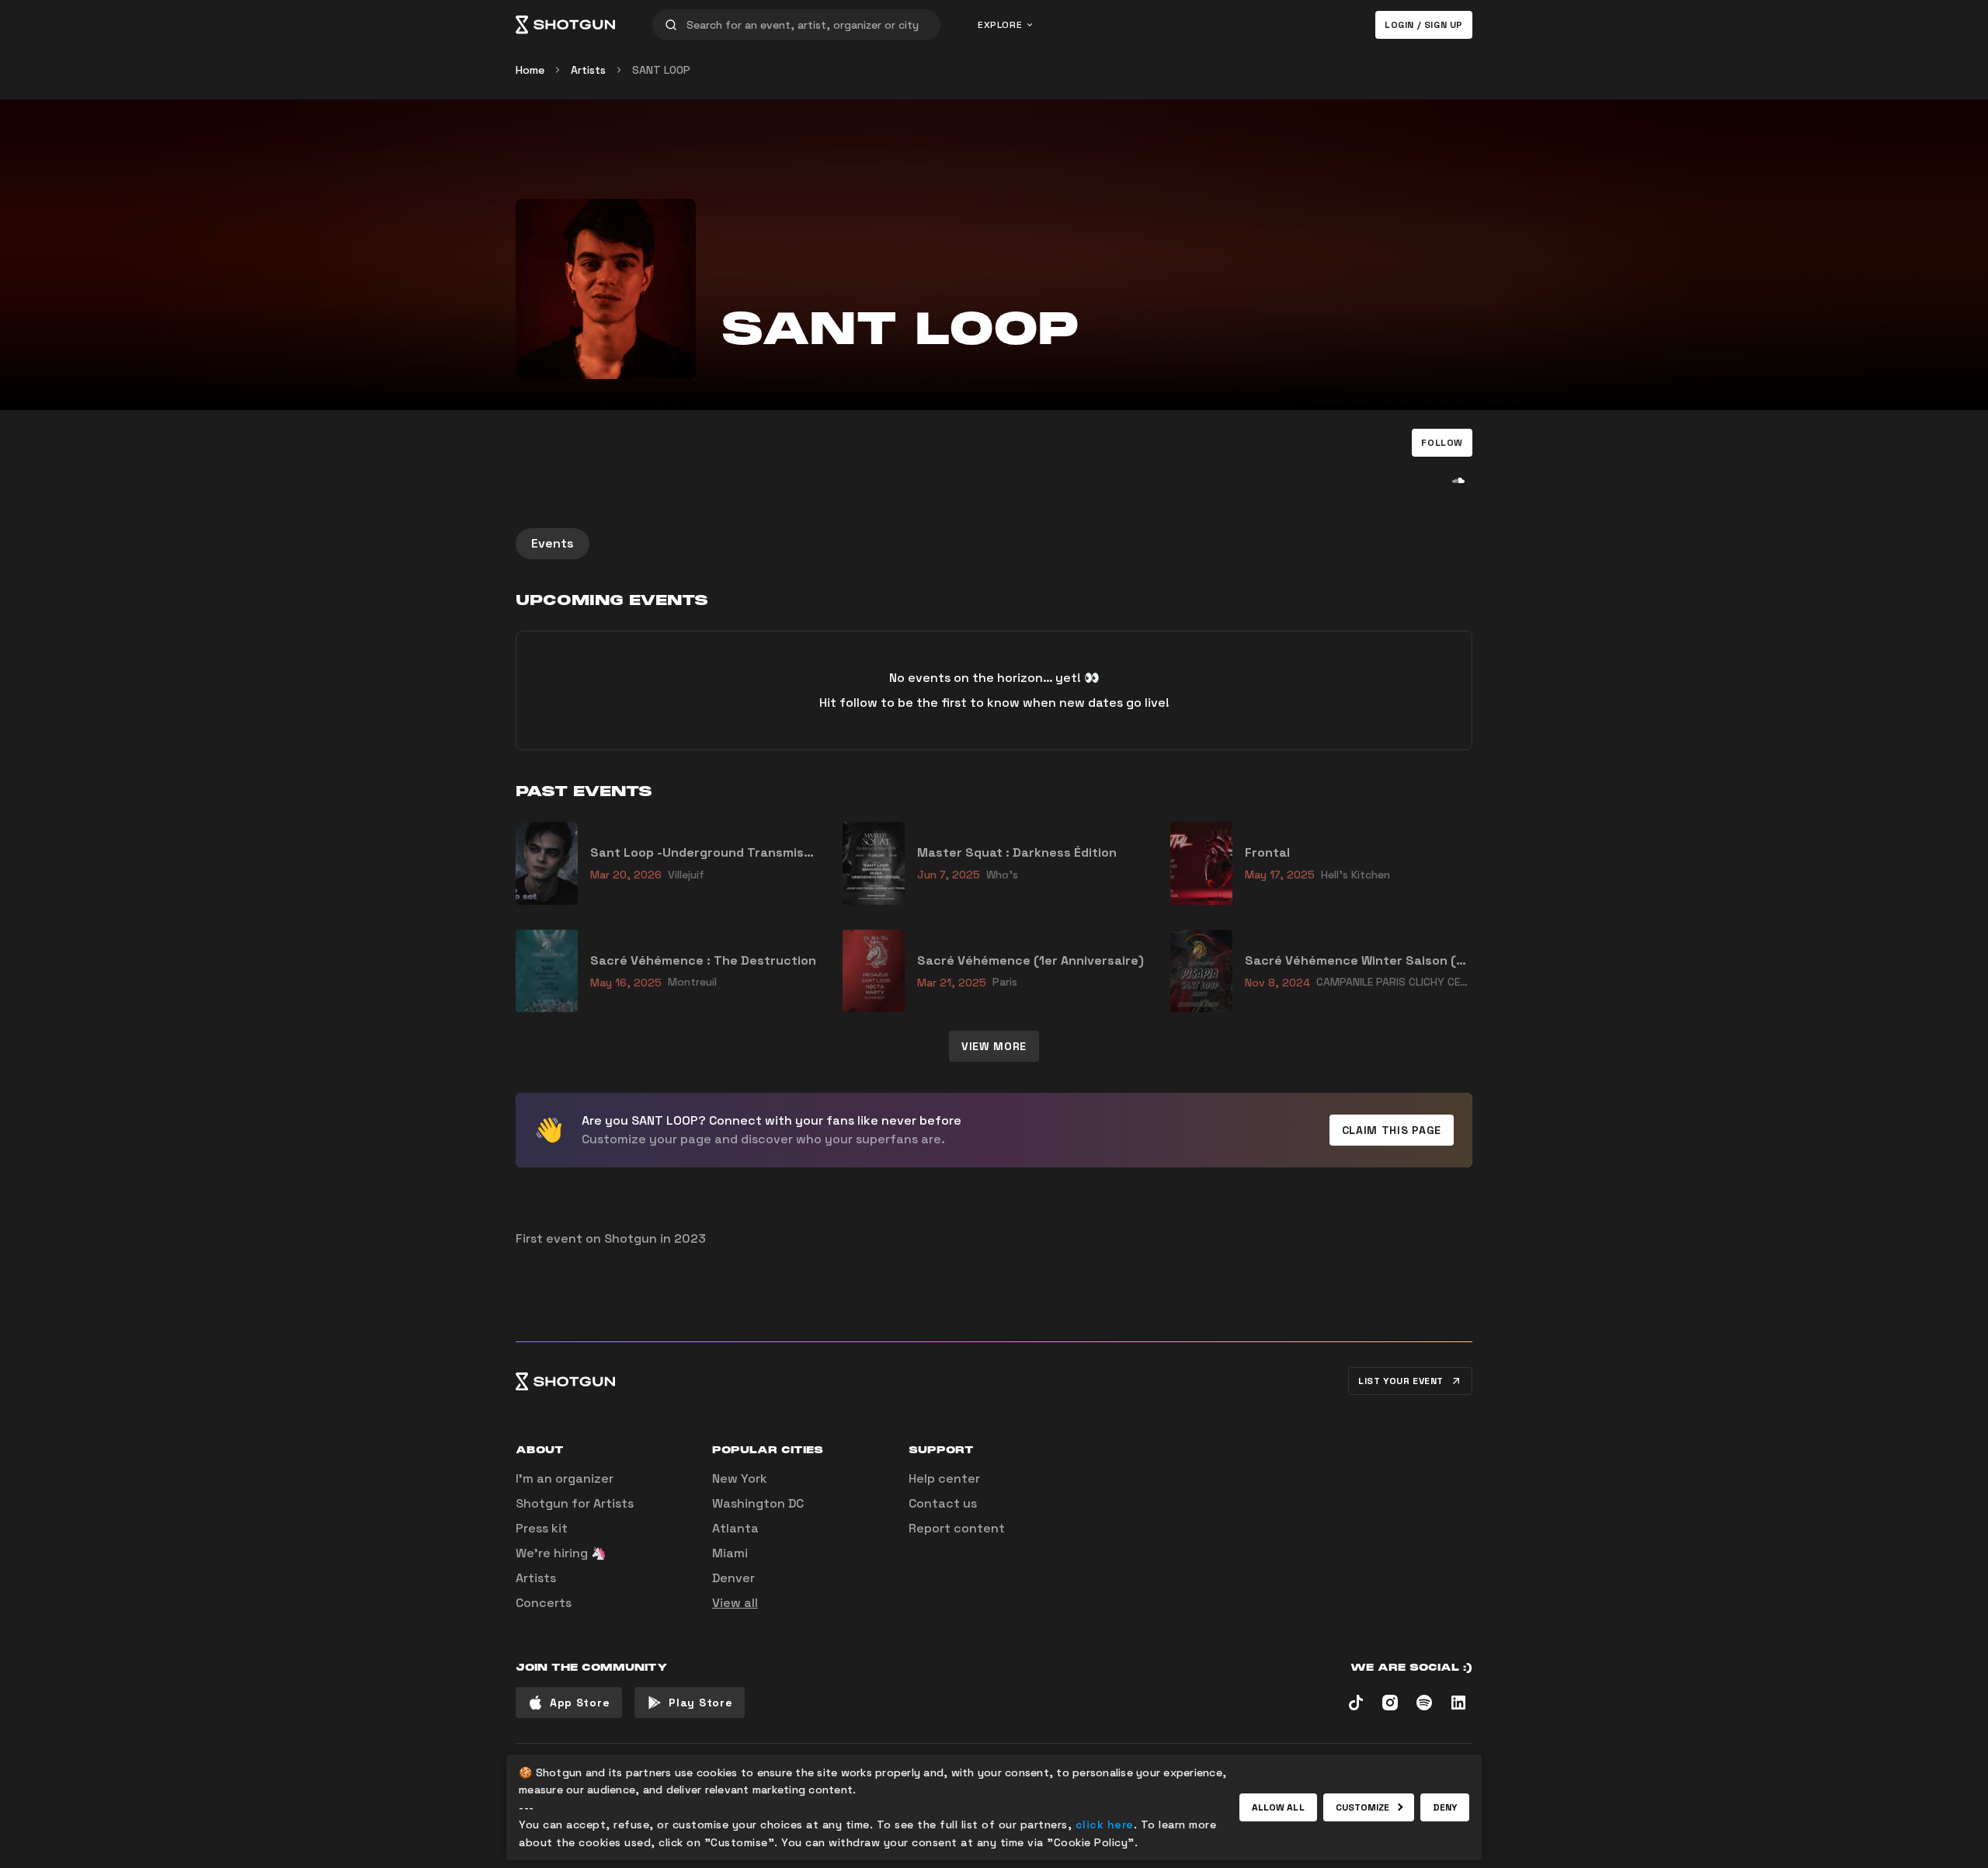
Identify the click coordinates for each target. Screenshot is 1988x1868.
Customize (1363, 1807)
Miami (730, 1553)
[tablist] (994, 544)
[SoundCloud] (1458, 480)
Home (530, 70)
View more (994, 1046)
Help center (944, 1478)
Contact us (943, 1503)
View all (735, 1603)
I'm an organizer (565, 1478)
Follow (1442, 443)
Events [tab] (553, 543)
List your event (1401, 1381)
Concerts (544, 1603)
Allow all (1278, 1807)
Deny (1445, 1807)
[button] (1442, 443)
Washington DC (758, 1503)
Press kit (542, 1528)
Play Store (700, 1703)
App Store (580, 1703)
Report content (957, 1528)
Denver (733, 1578)
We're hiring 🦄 (561, 1553)
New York (740, 1478)
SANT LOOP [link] (661, 70)
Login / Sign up (1424, 25)
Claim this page (1392, 1130)
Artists (588, 70)
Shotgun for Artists (575, 1503)
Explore (1000, 25)
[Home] (565, 25)
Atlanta (735, 1528)
